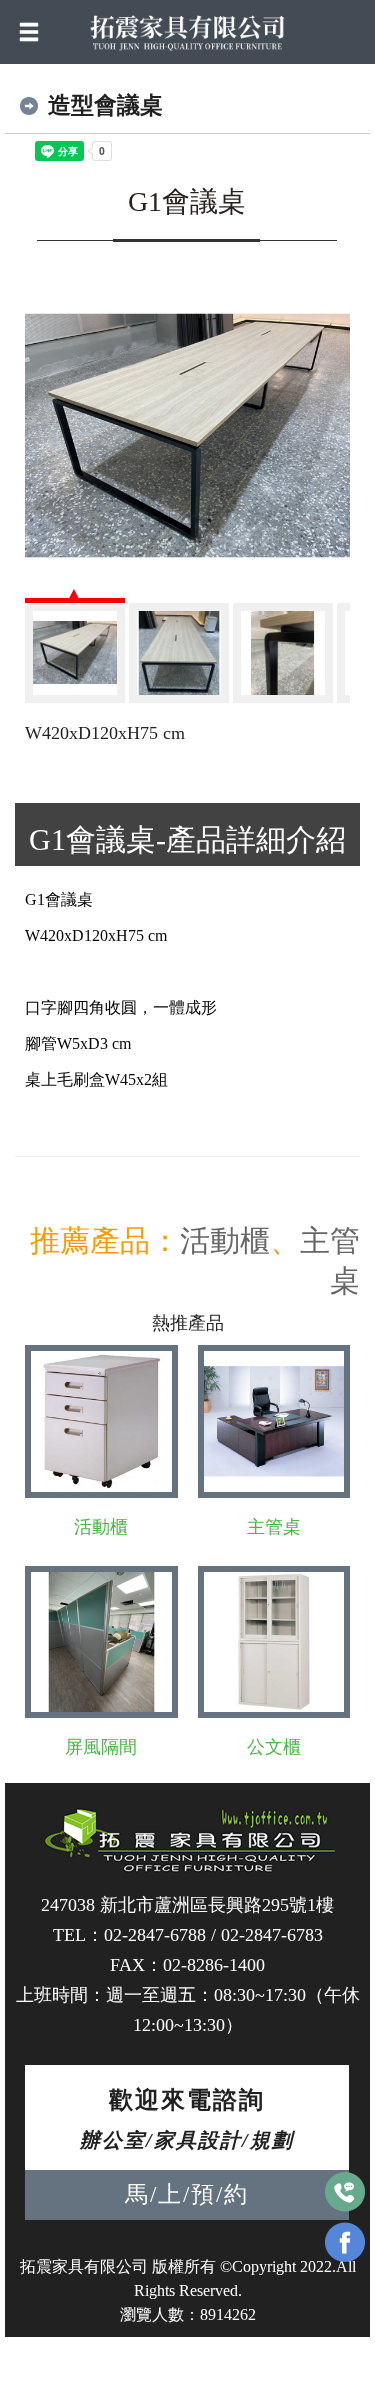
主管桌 (274, 1527)
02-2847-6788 (155, 1935)
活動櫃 (225, 1240)
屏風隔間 (101, 1747)
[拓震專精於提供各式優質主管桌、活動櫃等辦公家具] (187, 31)
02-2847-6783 (272, 1935)
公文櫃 (274, 1747)
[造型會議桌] (187, 435)
